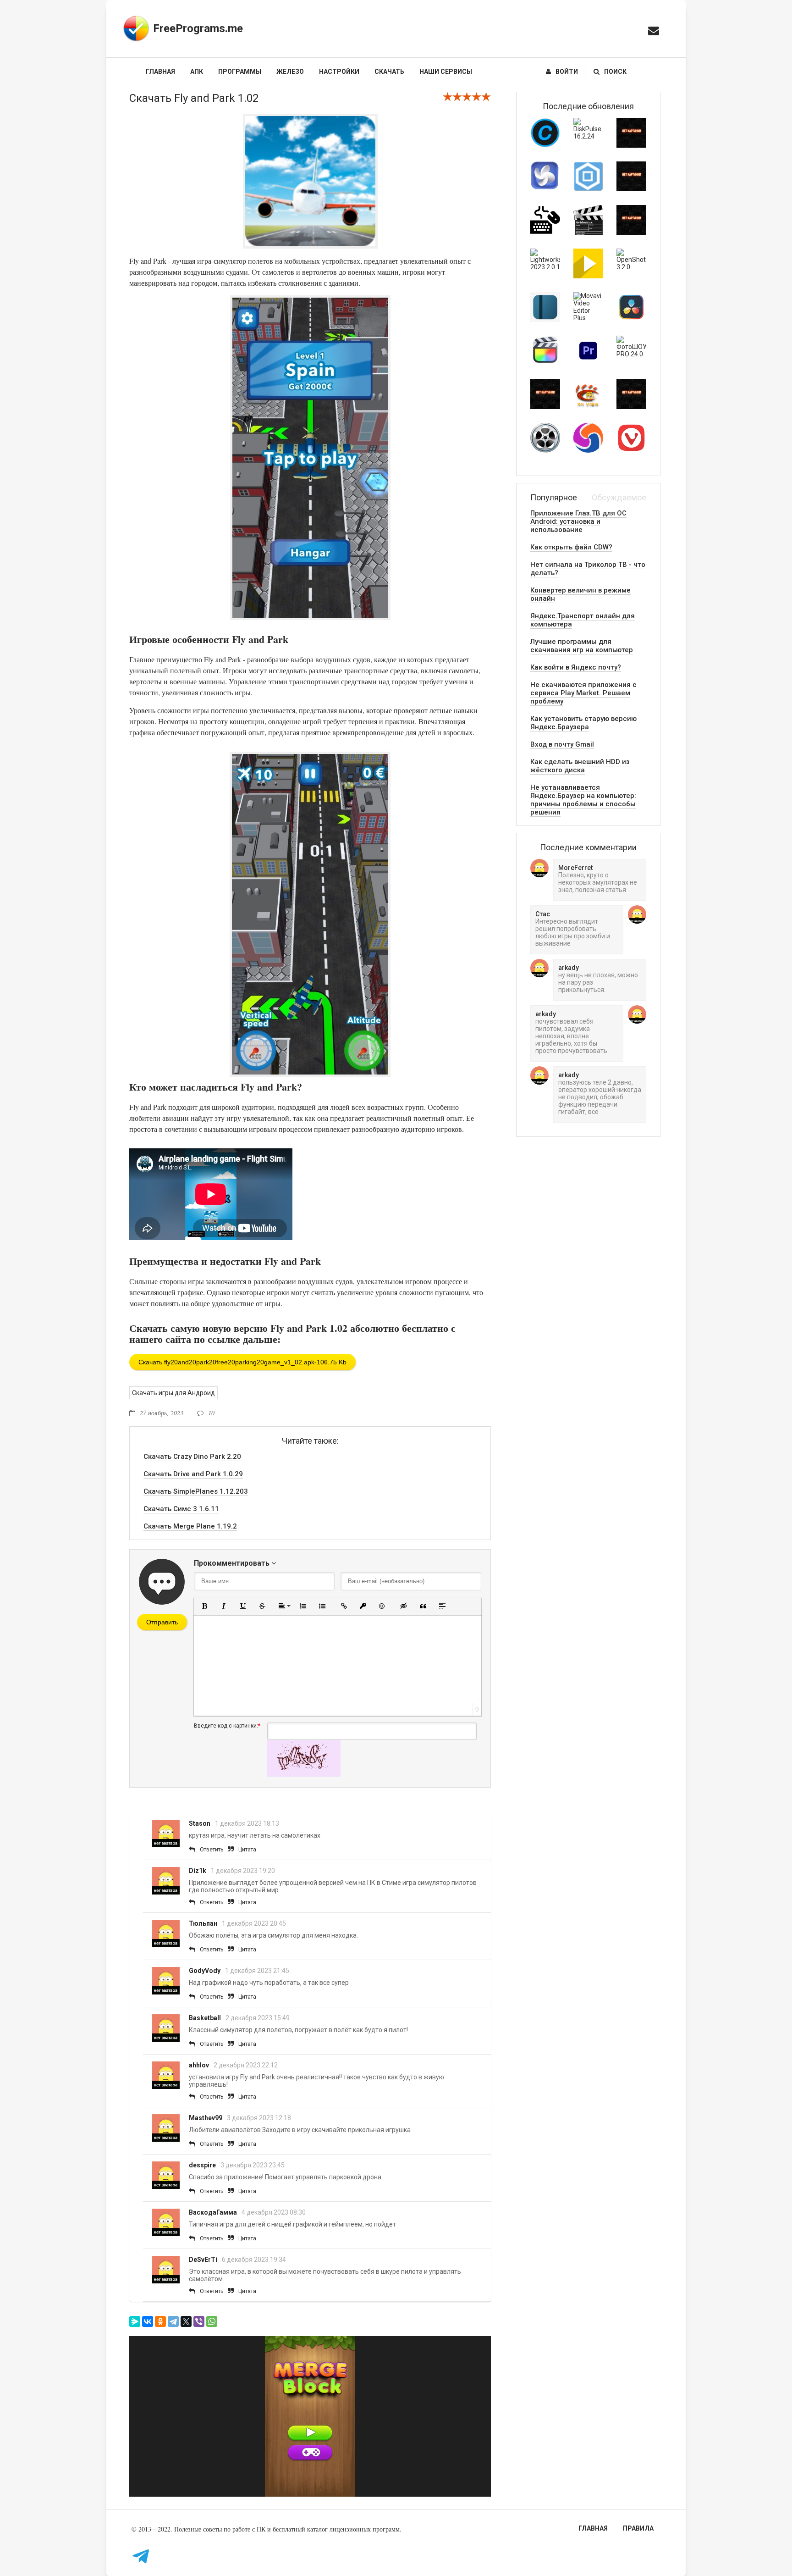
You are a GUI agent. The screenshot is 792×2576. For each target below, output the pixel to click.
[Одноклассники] (160, 2321)
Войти (567, 72)
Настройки (339, 72)
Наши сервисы (446, 72)
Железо (290, 72)
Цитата (247, 1850)
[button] (204, 1606)
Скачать (389, 72)
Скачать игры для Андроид (173, 1393)
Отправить (162, 1622)
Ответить (212, 1850)
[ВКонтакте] (148, 2321)
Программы (240, 72)
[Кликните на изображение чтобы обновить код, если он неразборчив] (304, 1774)
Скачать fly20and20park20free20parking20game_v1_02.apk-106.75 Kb (242, 1362)
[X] (186, 2321)
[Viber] (199, 2321)
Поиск (615, 72)
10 (211, 1413)
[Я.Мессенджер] (135, 2321)
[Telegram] (173, 2321)
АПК (197, 72)
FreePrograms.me (198, 28)
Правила (638, 2528)
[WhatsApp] (212, 2321)
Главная (160, 72)
